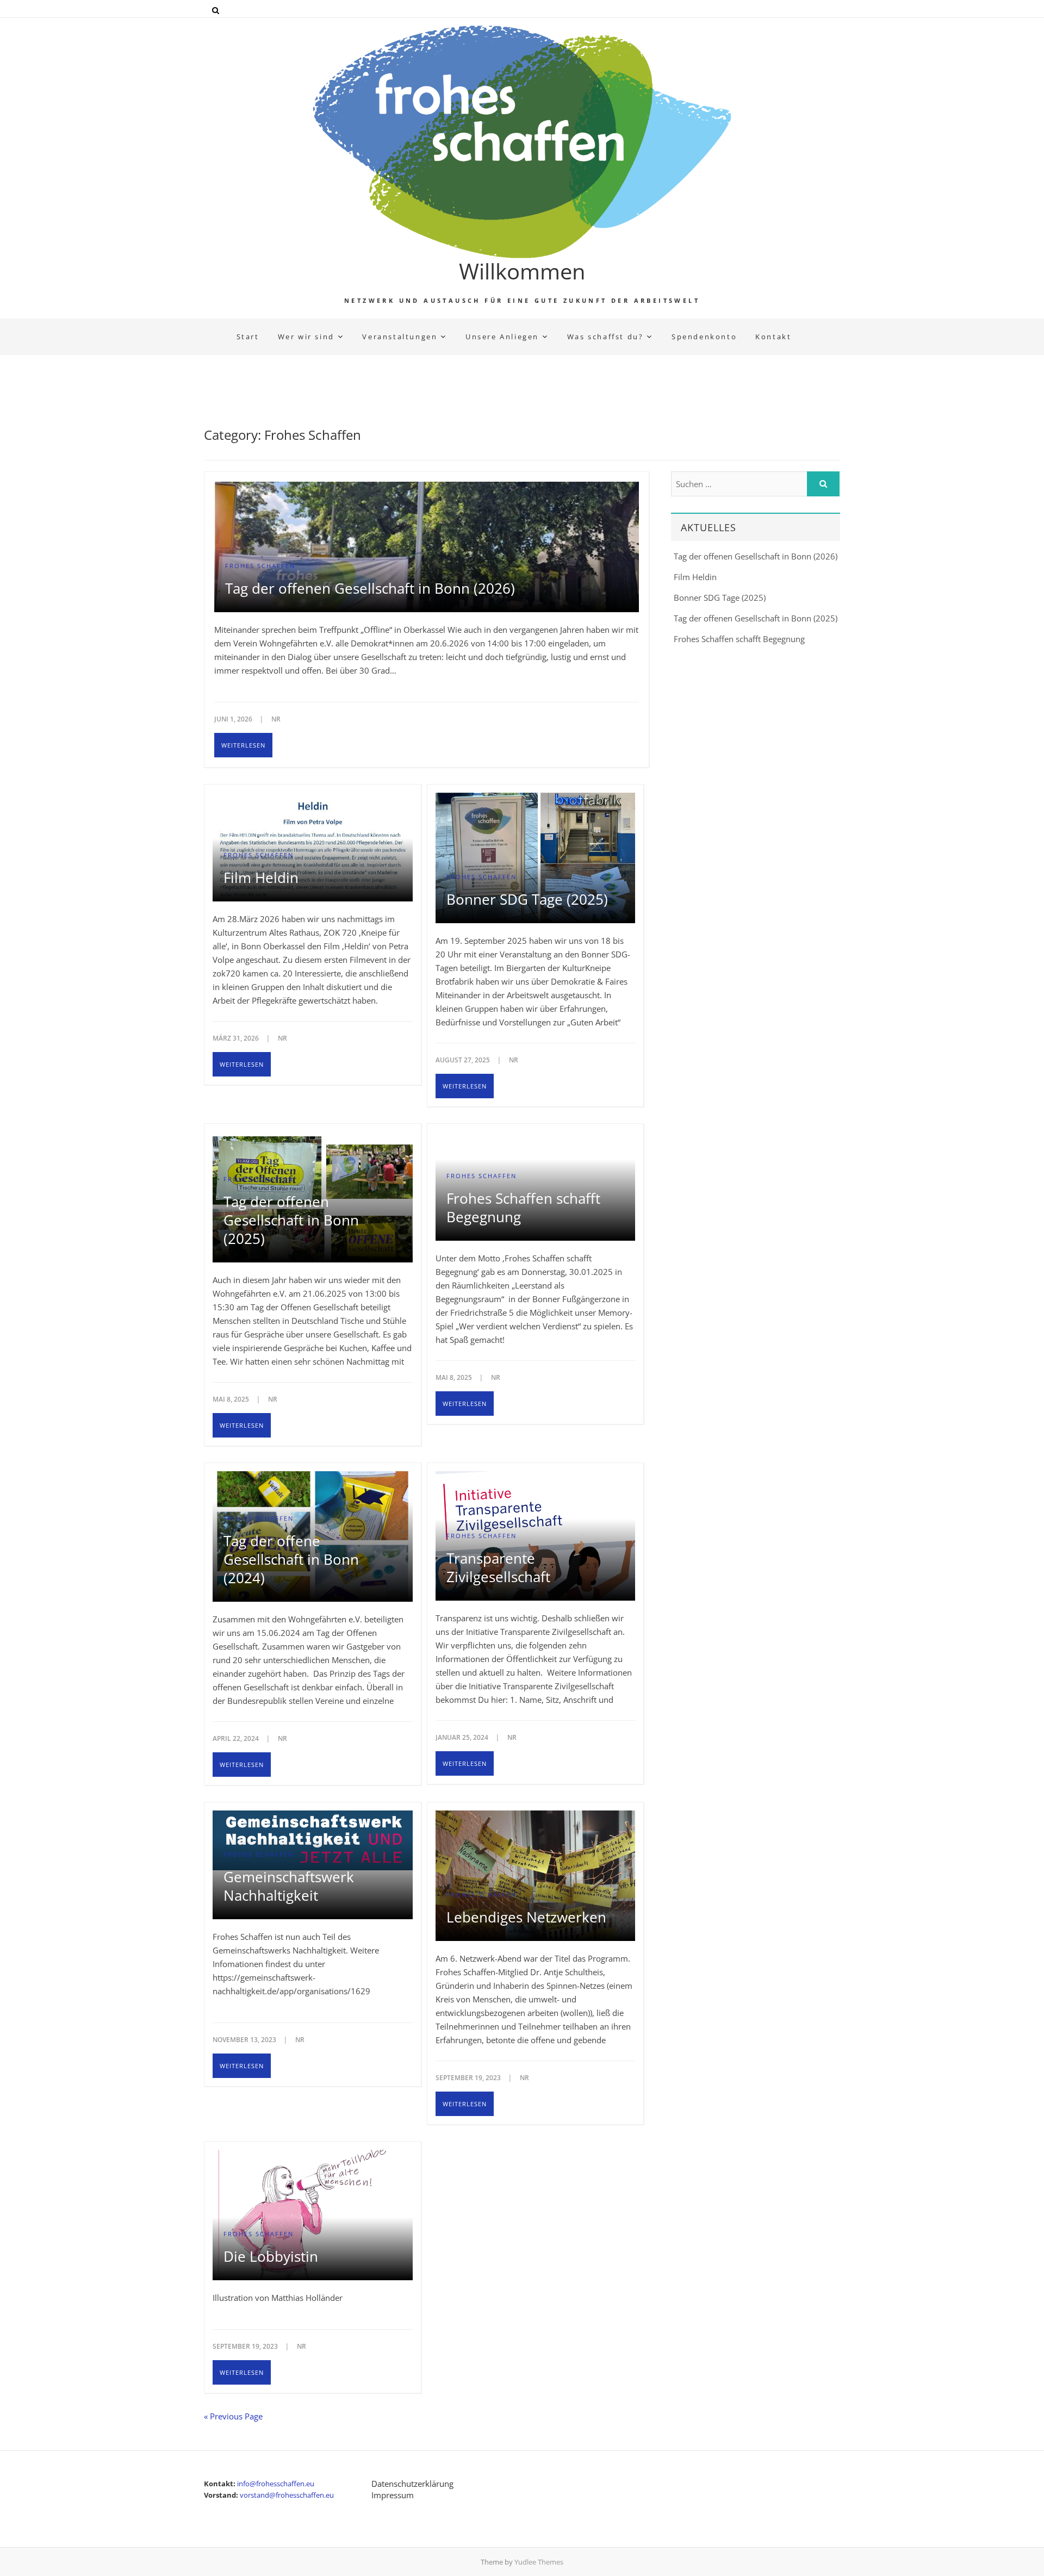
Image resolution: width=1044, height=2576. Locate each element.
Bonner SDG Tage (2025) (527, 899)
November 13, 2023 (245, 2040)
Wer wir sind (306, 337)
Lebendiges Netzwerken (526, 1917)
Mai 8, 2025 (232, 1399)
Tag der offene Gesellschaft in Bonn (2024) (291, 1559)
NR (276, 719)
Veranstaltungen (400, 337)
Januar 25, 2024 (463, 1737)
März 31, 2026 (237, 1038)
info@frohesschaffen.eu (276, 2484)
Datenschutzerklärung (412, 2484)
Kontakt (773, 337)
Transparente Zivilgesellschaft (498, 1567)
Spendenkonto (704, 337)
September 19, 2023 (469, 2078)
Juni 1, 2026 (234, 719)
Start (248, 337)
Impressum (393, 2495)
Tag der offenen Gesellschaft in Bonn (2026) (370, 588)
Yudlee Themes (539, 2562)
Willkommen (522, 271)
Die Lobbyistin (271, 2256)
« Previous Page (233, 2416)
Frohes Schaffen (260, 566)
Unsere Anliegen (502, 337)
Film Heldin (261, 878)
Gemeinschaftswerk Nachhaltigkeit (289, 1886)
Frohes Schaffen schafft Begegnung (523, 1208)
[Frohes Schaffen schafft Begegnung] (536, 1139)
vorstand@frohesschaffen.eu (287, 2495)
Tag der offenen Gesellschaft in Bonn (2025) (291, 1220)
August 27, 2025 (464, 1060)
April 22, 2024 (237, 1738)
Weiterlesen (243, 745)
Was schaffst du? (605, 337)
